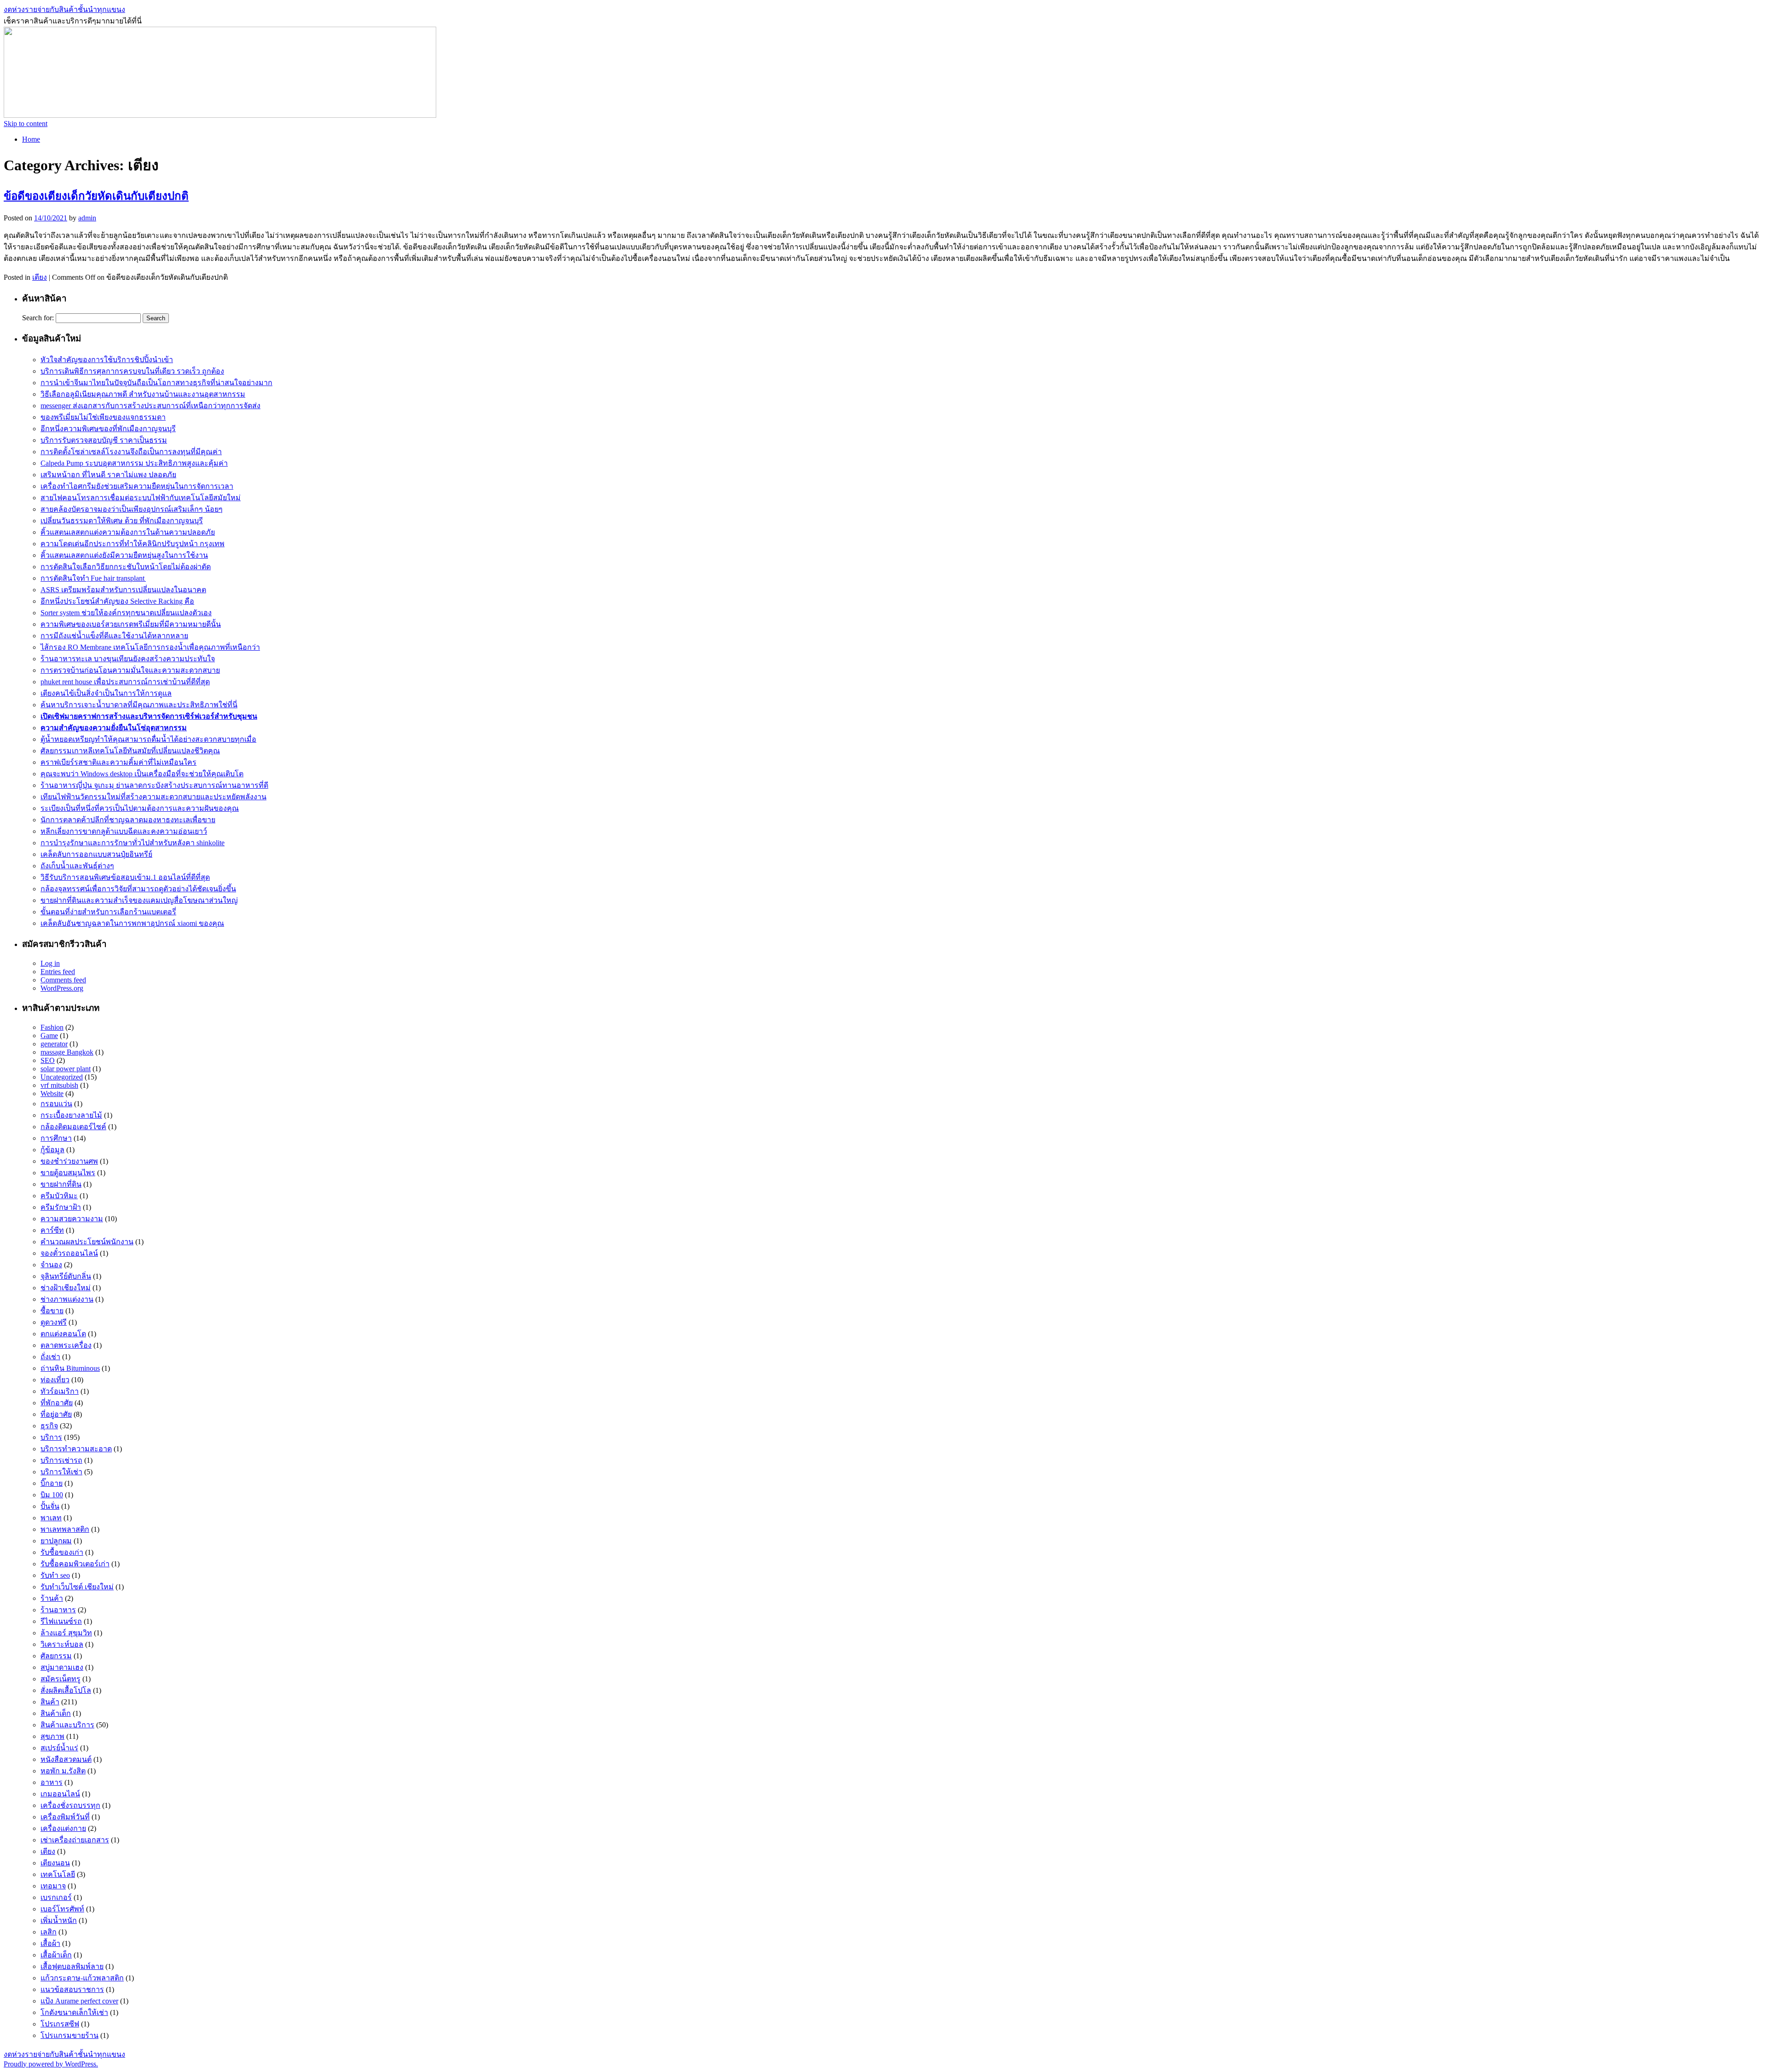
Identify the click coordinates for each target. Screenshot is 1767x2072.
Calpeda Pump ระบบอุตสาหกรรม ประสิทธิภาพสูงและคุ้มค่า (134, 463)
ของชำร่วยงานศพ (69, 1161)
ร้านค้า (52, 1598)
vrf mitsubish (59, 1085)
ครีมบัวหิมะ (59, 1196)
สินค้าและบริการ (67, 1725)
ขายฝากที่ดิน (61, 1184)
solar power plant (66, 1069)
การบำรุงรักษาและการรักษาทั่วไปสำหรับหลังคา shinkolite (133, 843)
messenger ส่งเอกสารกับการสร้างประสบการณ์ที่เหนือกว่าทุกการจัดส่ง (150, 406)
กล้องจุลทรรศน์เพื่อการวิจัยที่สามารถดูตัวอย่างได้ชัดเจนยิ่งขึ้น (138, 889)
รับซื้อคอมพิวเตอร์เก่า (75, 1564)
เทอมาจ (53, 1886)
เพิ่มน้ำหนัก (59, 1920)
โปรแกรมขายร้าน (69, 2035)
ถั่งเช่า (50, 1357)
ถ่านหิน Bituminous (70, 1368)
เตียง (40, 277)
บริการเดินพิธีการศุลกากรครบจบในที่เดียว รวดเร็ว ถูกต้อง (132, 371)
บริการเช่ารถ (61, 1460)
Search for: (38, 318)
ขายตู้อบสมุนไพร (68, 1173)
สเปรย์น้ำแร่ (59, 1748)
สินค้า (50, 1702)
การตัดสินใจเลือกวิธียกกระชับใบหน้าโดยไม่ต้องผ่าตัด (126, 567)
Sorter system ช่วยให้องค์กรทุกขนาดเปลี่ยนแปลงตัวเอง (126, 613)
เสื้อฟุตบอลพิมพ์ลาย (72, 1966)
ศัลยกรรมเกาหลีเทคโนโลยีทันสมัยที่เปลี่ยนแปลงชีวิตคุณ (130, 751)
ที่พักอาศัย (57, 1403)
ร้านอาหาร (58, 1610)
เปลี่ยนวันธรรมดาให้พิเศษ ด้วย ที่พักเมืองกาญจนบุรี (122, 521)
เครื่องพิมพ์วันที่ (65, 1817)
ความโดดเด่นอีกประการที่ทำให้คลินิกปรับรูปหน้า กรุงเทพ (133, 544)
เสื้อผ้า (50, 1943)
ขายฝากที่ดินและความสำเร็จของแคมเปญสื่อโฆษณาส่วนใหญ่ (139, 900)
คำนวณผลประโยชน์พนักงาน (87, 1242)
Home (31, 139)
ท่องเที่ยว (55, 1380)
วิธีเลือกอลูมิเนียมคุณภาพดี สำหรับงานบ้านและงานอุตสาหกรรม (143, 394)
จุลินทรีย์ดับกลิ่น (66, 1276)
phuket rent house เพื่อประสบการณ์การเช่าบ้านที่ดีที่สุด (125, 682)
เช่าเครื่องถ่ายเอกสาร (75, 1840)
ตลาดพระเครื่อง (66, 1345)
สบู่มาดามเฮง (62, 1667)
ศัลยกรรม (56, 1656)
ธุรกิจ (49, 1426)
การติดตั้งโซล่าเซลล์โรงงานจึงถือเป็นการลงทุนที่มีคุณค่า (131, 452)
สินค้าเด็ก (56, 1713)
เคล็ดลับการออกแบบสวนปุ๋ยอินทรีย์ (96, 854)
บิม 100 (52, 1495)
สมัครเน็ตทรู (61, 1679)
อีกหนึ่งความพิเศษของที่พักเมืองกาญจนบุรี (108, 429)
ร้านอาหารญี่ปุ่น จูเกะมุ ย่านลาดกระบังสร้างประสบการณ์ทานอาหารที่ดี (154, 785)
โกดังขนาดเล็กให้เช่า (74, 2012)
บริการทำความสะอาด (76, 1449)
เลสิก (49, 1932)
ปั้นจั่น (50, 1506)
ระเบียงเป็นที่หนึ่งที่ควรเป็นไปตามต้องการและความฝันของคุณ (140, 808)
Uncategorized (62, 1077)
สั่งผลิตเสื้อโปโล (66, 1690)
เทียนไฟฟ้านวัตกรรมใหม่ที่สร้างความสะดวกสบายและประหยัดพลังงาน (153, 797)
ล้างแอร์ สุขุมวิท (66, 1633)
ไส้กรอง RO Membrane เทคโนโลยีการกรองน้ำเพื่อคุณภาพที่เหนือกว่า (150, 647)
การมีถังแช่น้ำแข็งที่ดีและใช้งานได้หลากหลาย (114, 636)
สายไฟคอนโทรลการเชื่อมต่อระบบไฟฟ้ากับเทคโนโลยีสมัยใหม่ (141, 498)
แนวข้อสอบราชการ (72, 1989)
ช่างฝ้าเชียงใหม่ (66, 1288)
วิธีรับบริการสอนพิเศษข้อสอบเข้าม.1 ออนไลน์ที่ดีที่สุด (125, 877)
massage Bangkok (67, 1052)
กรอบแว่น (56, 1104)
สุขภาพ (52, 1736)
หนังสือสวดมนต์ (66, 1759)
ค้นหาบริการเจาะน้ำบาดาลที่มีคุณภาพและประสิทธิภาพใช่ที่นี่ (139, 705)
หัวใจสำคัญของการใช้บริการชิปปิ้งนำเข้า (107, 360)
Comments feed (63, 980)
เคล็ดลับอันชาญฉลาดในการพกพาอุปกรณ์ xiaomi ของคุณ (132, 923)
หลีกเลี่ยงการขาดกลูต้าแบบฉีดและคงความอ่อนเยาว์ (124, 831)
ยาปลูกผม (56, 1541)
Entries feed (58, 972)
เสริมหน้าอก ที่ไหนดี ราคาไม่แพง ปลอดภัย (108, 475)
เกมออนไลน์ (60, 1794)
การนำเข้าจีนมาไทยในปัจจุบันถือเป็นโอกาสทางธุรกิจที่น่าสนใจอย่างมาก (156, 383)
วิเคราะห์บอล (62, 1644)
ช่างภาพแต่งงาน (67, 1299)
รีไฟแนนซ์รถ (61, 1621)
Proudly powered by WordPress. (51, 2064)
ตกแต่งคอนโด (63, 1334)
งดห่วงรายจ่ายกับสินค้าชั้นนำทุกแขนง (64, 9)
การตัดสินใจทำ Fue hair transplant (93, 578)
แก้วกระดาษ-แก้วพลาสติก (82, 1978)
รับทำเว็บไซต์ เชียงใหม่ (77, 1587)
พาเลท (51, 1518)
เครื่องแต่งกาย (63, 1828)
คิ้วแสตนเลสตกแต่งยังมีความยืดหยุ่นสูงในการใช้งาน (124, 555)
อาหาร (52, 1782)
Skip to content (26, 124)
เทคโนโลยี (58, 1874)
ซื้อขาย (52, 1311)
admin (87, 218)
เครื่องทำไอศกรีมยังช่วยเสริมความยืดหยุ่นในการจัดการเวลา (137, 486)
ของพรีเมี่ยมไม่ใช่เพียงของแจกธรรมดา (103, 417)
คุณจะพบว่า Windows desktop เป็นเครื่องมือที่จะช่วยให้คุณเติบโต (142, 774)
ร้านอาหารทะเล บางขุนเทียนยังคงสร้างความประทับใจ (128, 659)
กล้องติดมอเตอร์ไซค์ (73, 1127)
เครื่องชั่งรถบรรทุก (70, 1805)
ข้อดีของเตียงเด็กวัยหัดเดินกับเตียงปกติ (96, 196)
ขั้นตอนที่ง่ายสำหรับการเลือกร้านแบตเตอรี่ (108, 912)
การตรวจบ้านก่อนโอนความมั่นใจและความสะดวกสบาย (130, 670)
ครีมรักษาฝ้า (61, 1207)
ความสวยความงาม (72, 1219)
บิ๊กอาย (52, 1483)
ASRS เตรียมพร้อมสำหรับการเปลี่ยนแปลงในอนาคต (123, 590)
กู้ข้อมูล (52, 1150)
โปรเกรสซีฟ (60, 2024)
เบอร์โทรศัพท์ (62, 1909)
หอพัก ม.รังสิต (63, 1771)
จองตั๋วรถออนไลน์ (69, 1253)
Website (52, 1094)
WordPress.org (62, 988)
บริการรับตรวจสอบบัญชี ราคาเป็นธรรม (104, 440)
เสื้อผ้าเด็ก (56, 1955)
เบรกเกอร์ (56, 1897)
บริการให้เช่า (61, 1472)
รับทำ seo (55, 1575)
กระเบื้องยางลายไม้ (71, 1115)
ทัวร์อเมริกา (60, 1391)
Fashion (52, 1027)
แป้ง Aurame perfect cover (79, 2001)
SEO (48, 1060)
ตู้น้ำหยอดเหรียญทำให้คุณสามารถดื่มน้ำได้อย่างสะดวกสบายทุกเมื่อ (148, 739)
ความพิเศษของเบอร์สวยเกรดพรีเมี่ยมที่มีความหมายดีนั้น (131, 624)
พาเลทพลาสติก (65, 1529)
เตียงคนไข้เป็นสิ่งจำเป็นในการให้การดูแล (106, 693)
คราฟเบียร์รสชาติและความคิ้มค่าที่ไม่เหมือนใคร (118, 762)
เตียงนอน (55, 1863)
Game (49, 1036)
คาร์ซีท (52, 1230)
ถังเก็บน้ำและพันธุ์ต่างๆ (77, 866)
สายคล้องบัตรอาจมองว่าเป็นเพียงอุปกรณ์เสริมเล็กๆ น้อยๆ (132, 509)
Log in (50, 963)
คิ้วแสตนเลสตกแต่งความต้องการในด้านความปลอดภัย (128, 532)
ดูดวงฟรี (54, 1322)
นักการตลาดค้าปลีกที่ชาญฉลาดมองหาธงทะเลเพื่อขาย (128, 820)
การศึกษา (56, 1138)
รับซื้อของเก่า (62, 1552)
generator (54, 1044)
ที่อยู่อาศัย (56, 1414)
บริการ (51, 1437)
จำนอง (51, 1265)
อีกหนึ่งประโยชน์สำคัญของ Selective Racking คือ (117, 601)
